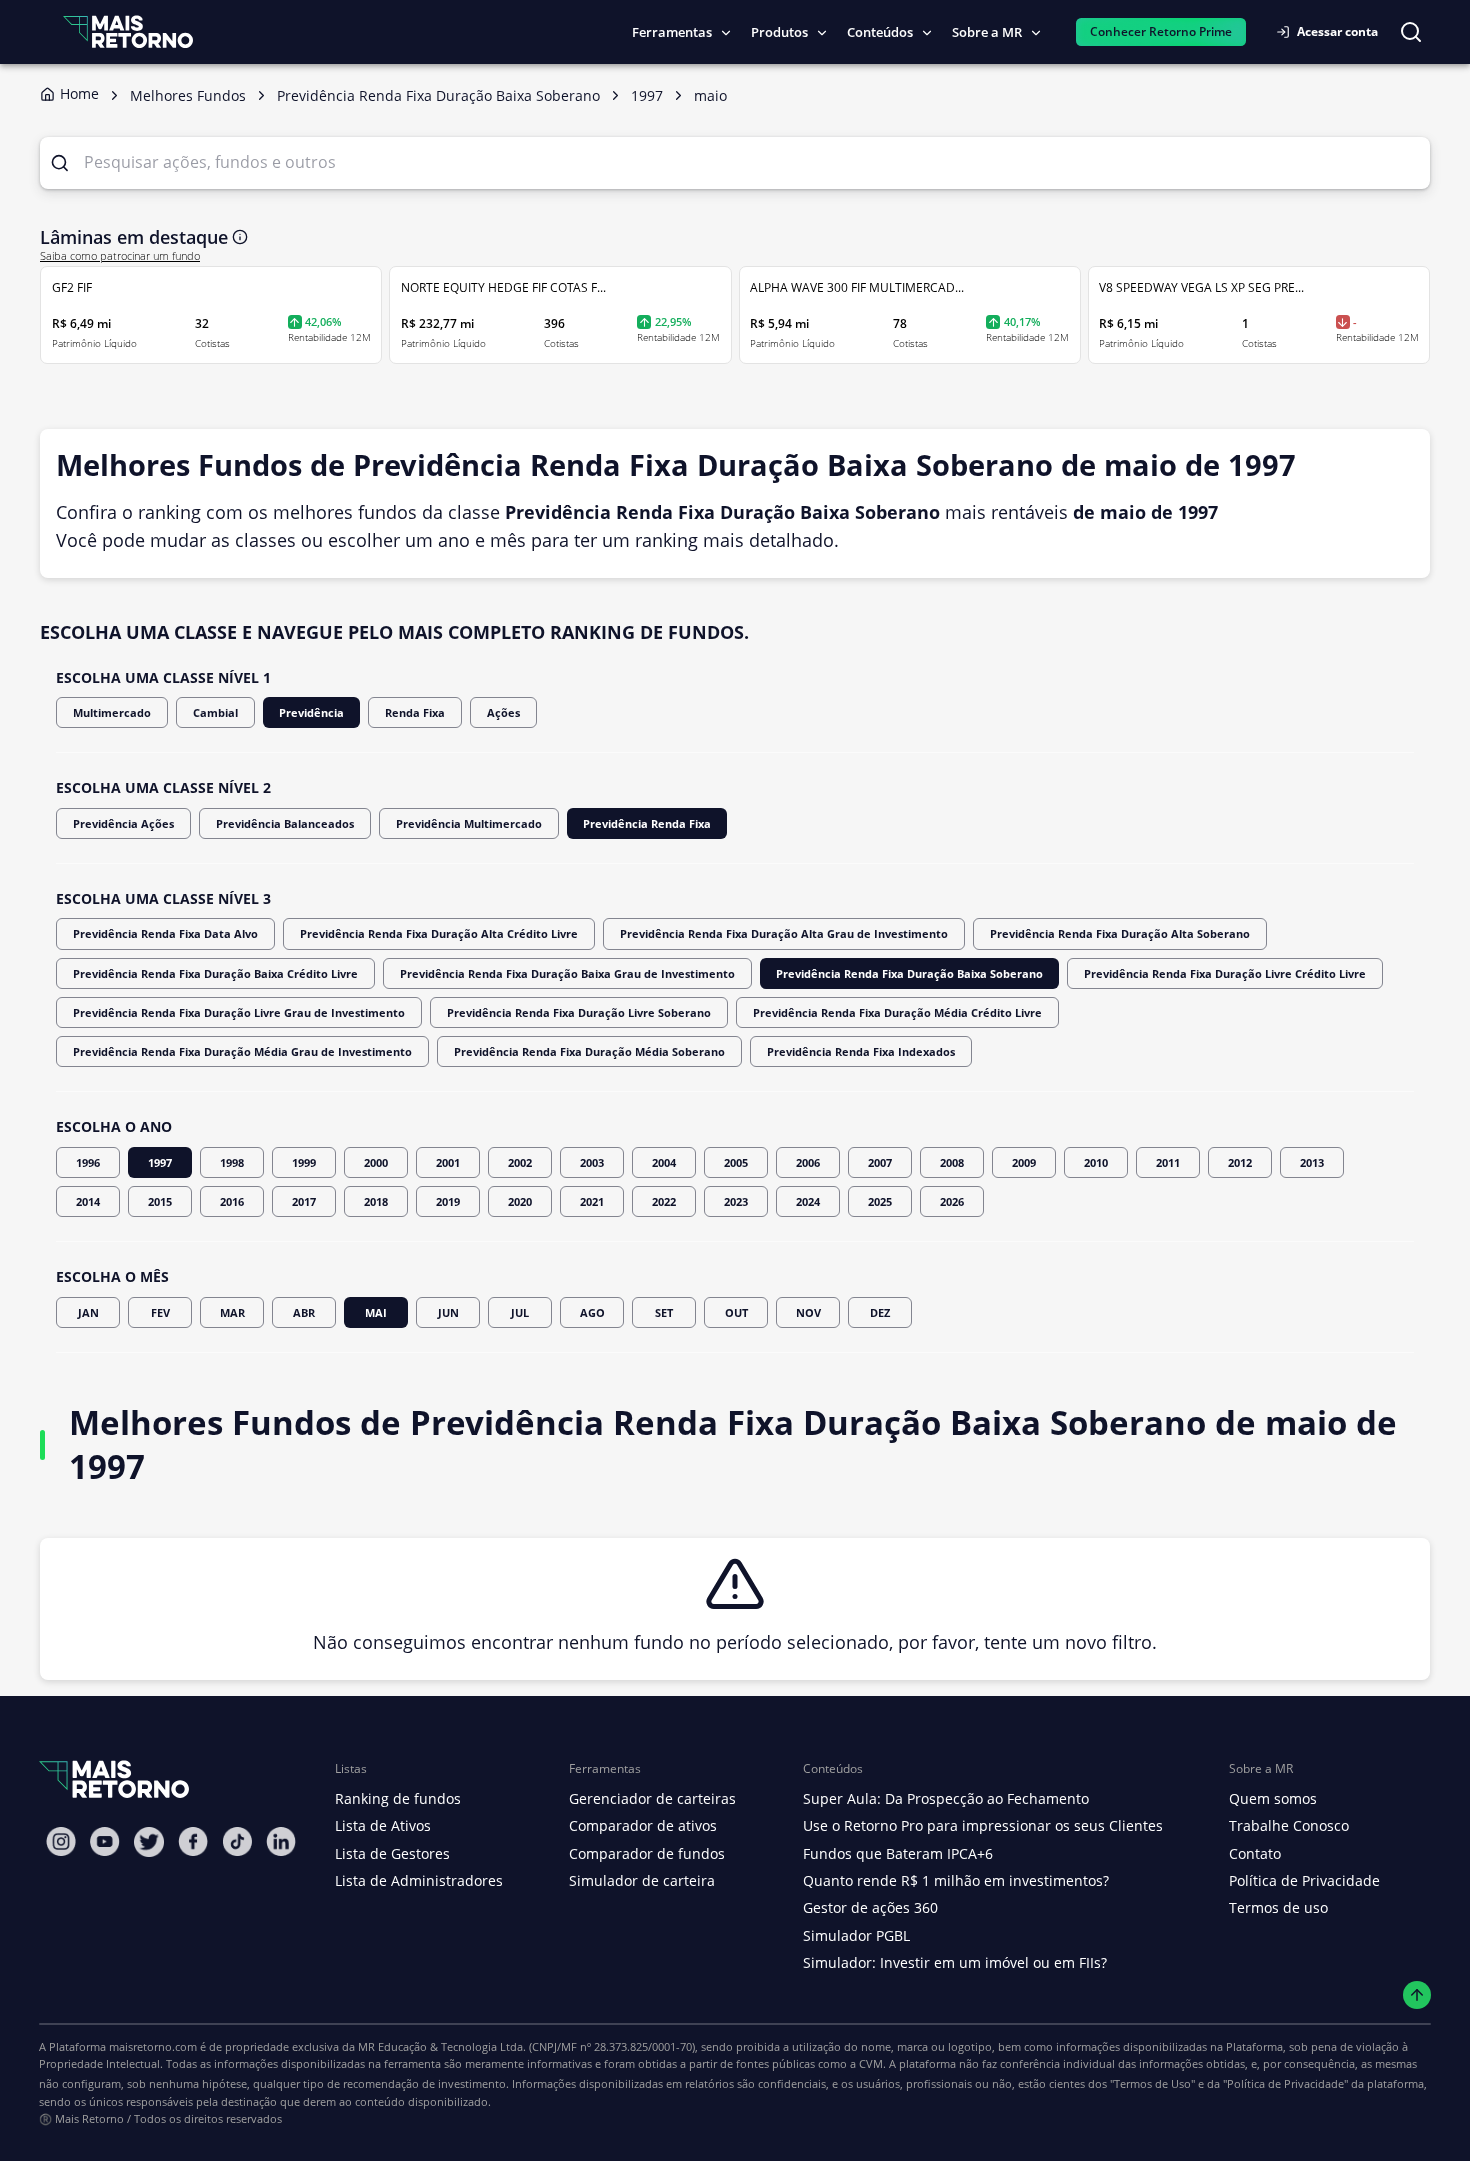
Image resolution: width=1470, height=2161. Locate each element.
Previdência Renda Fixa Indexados (861, 1051)
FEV (160, 1312)
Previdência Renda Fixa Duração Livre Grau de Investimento (239, 1012)
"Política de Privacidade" (1285, 2083)
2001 (448, 1162)
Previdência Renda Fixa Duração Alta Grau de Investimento (784, 933)
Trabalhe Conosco (1289, 1825)
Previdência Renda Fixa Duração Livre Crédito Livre (1225, 973)
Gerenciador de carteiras (652, 1798)
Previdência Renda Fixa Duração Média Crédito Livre (897, 1012)
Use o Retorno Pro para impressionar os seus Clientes (983, 1825)
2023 (736, 1201)
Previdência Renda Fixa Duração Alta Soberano (1120, 933)
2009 (1024, 1162)
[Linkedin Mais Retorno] (281, 1841)
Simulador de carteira (642, 1880)
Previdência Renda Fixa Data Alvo (165, 933)
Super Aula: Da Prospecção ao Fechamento (946, 1798)
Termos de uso (1278, 1907)
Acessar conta (1337, 31)
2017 (304, 1201)
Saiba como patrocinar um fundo (120, 256)
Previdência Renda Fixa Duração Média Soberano (589, 1051)
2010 (1096, 1162)
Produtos (779, 32)
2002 (520, 1162)
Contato (1255, 1853)
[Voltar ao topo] (1417, 1995)
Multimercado (112, 712)
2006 (808, 1162)
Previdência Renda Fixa (647, 823)
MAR (232, 1312)
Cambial (215, 712)
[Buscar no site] (1411, 32)
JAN (88, 1312)
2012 (1240, 1162)
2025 (880, 1201)
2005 (736, 1162)
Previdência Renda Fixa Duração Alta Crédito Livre (439, 933)
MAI (376, 1312)
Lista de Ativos (383, 1825)
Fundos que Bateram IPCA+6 (898, 1853)
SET (664, 1312)
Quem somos (1273, 1798)
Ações (503, 712)
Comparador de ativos (643, 1825)
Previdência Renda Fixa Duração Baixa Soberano (909, 973)
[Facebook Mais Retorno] (193, 1841)
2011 (1168, 1162)
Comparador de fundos (647, 1853)
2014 (88, 1201)
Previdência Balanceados (285, 823)
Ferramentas (672, 32)
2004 (664, 1162)
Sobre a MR (987, 32)
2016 (232, 1201)
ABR (304, 1312)
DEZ (880, 1312)
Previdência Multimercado (469, 823)
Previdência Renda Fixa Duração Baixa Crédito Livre (215, 973)
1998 (232, 1162)
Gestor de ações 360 (870, 1907)
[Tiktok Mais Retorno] (237, 1841)
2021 (592, 1201)
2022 (664, 1201)
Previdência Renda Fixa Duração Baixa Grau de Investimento (567, 973)
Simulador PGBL (856, 1935)
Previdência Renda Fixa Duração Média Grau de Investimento (242, 1051)
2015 (160, 1201)
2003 (592, 1162)
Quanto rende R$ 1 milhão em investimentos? (956, 1880)
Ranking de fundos (398, 1798)
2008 (952, 1162)
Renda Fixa (415, 712)
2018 (376, 1201)
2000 (376, 1162)
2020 (520, 1201)
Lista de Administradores (419, 1880)
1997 (160, 1162)
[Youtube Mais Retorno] (105, 1841)
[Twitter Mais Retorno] (149, 1842)
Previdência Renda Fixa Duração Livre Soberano (579, 1012)
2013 (1312, 1162)
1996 (88, 1162)
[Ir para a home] (128, 31)
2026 (952, 1201)
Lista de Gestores (392, 1853)
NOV (808, 1312)
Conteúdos (880, 32)
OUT (736, 1312)
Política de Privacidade (1304, 1880)
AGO (592, 1312)
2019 (448, 1201)
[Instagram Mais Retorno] (61, 1841)
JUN (448, 1312)
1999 (304, 1162)
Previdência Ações (123, 823)
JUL (520, 1312)
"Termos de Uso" (1152, 2083)
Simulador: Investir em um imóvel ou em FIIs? (955, 1962)
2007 (880, 1162)
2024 (808, 1201)
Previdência (311, 712)
